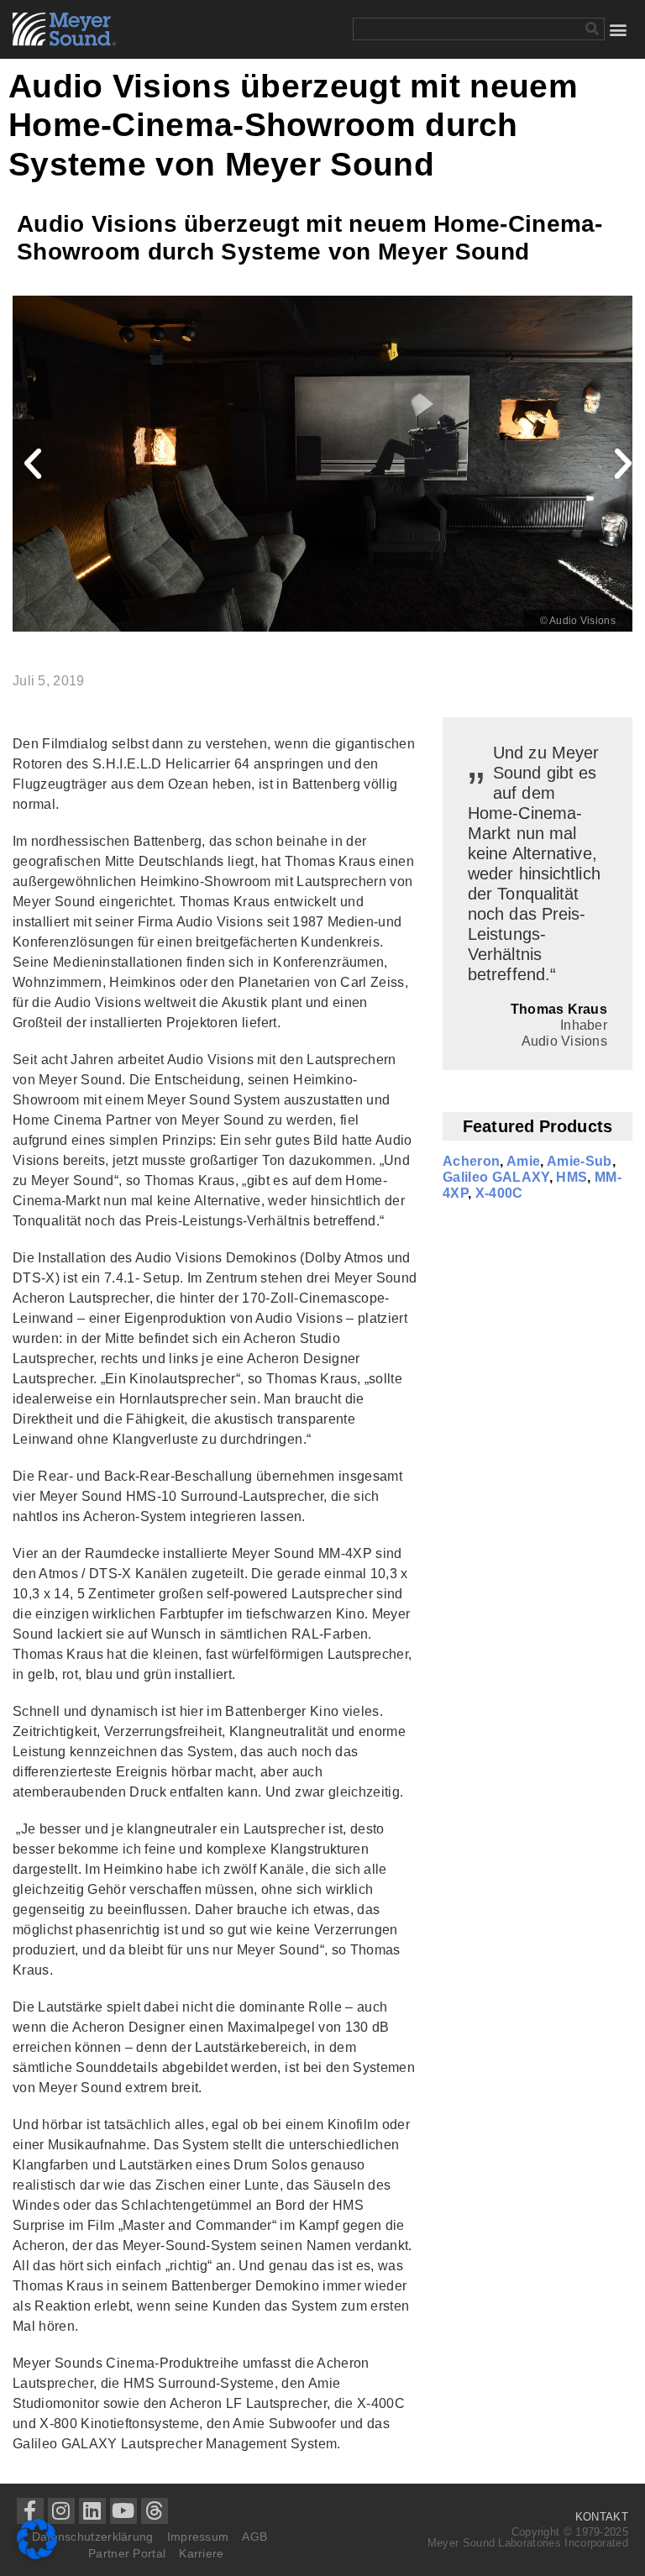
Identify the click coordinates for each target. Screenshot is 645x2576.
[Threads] (155, 2511)
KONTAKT (602, 2517)
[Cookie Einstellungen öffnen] (37, 2555)
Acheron (471, 1161)
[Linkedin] (92, 2511)
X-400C (499, 1193)
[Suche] (593, 29)
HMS (572, 1177)
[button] (619, 29)
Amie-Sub (579, 1161)
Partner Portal (127, 2553)
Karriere (201, 2553)
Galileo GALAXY (496, 1177)
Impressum (198, 2537)
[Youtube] (123, 2511)
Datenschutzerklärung (93, 2537)
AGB (254, 2537)
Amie (523, 1161)
